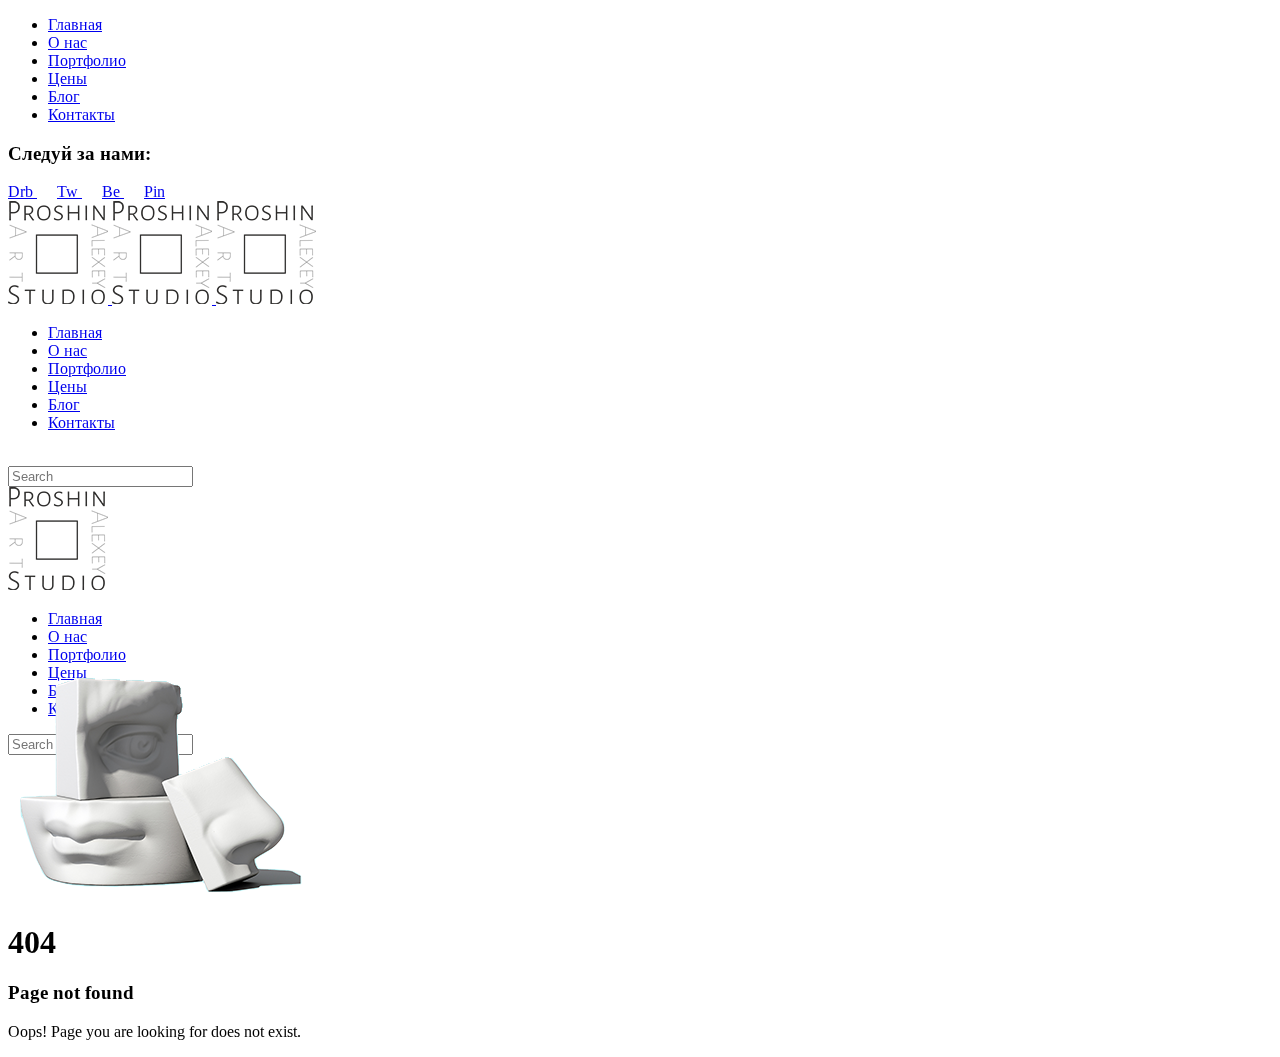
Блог (64, 96)
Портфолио (87, 60)
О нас (67, 42)
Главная (75, 24)
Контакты (81, 114)
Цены (67, 78)
